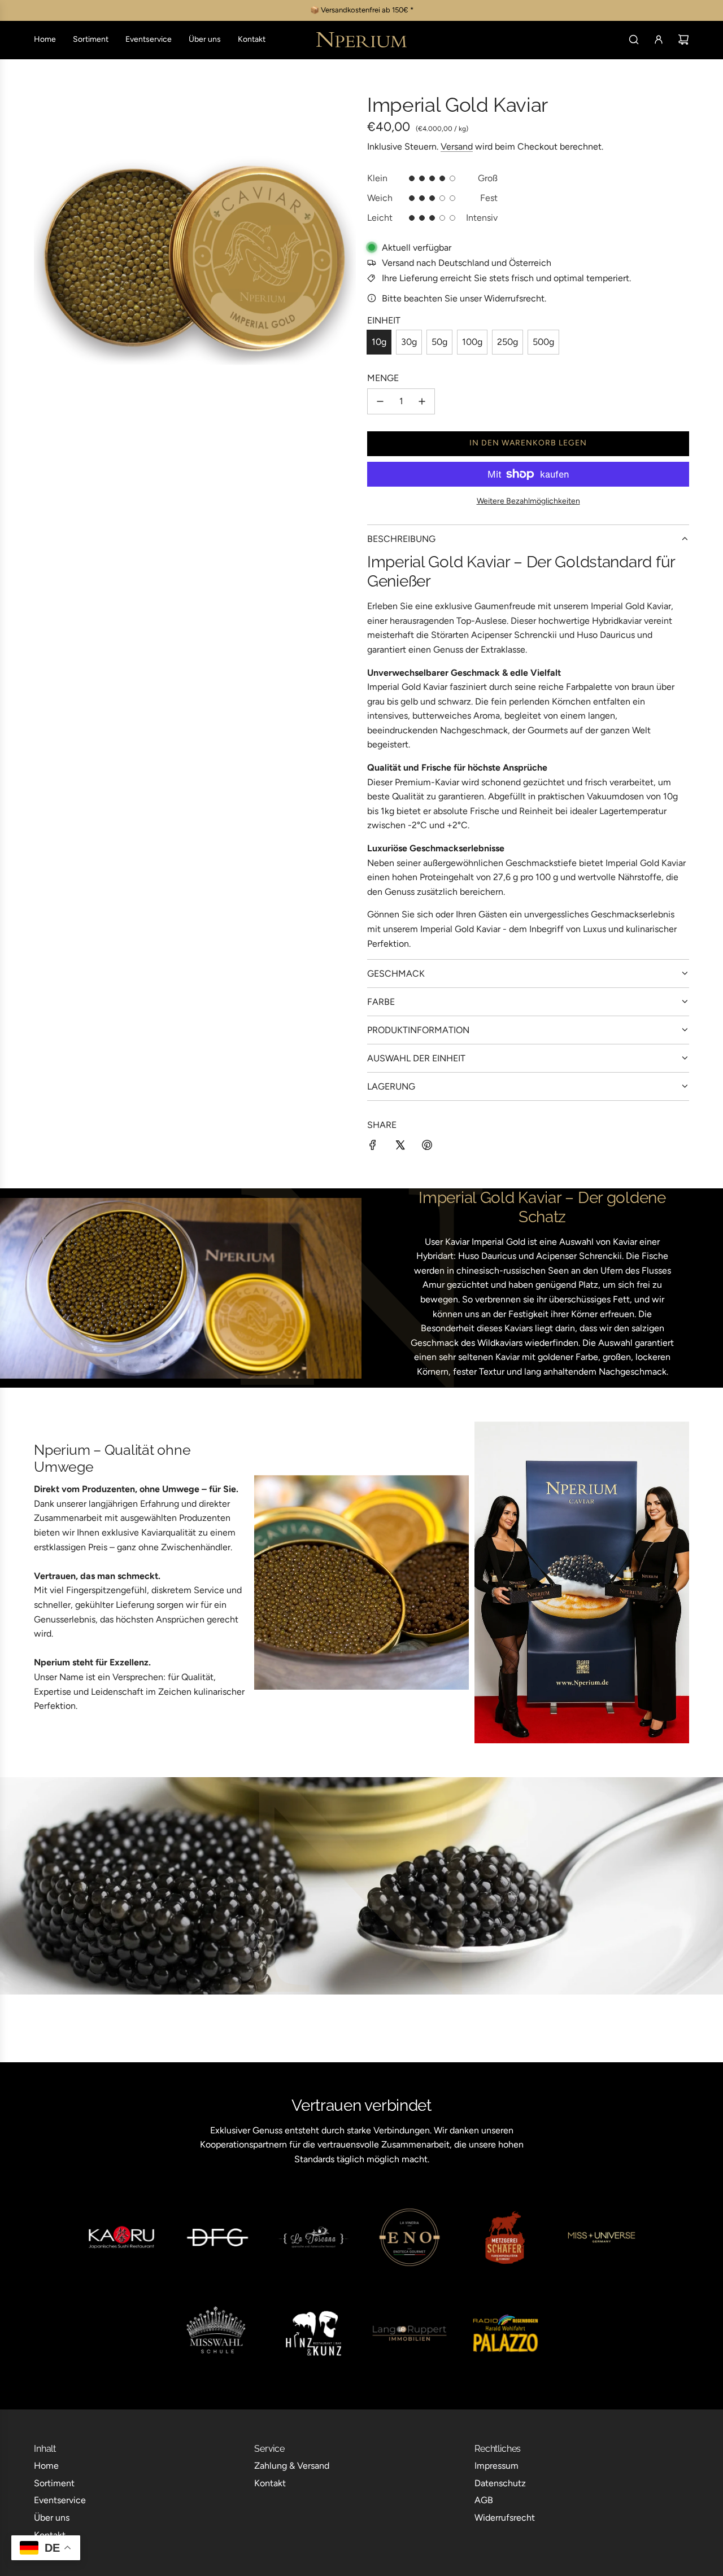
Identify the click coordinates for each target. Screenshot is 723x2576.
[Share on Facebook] (373, 1147)
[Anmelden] (659, 40)
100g (472, 342)
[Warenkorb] (683, 40)
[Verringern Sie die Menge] (380, 401)
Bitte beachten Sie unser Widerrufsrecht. (464, 298)
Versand (457, 146)
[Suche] (634, 40)
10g (379, 342)
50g (439, 342)
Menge (383, 378)
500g (543, 342)
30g (409, 342)
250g (508, 342)
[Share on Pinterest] (427, 1147)
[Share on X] (400, 1147)
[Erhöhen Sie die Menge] (422, 401)
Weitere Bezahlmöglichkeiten (528, 501)
